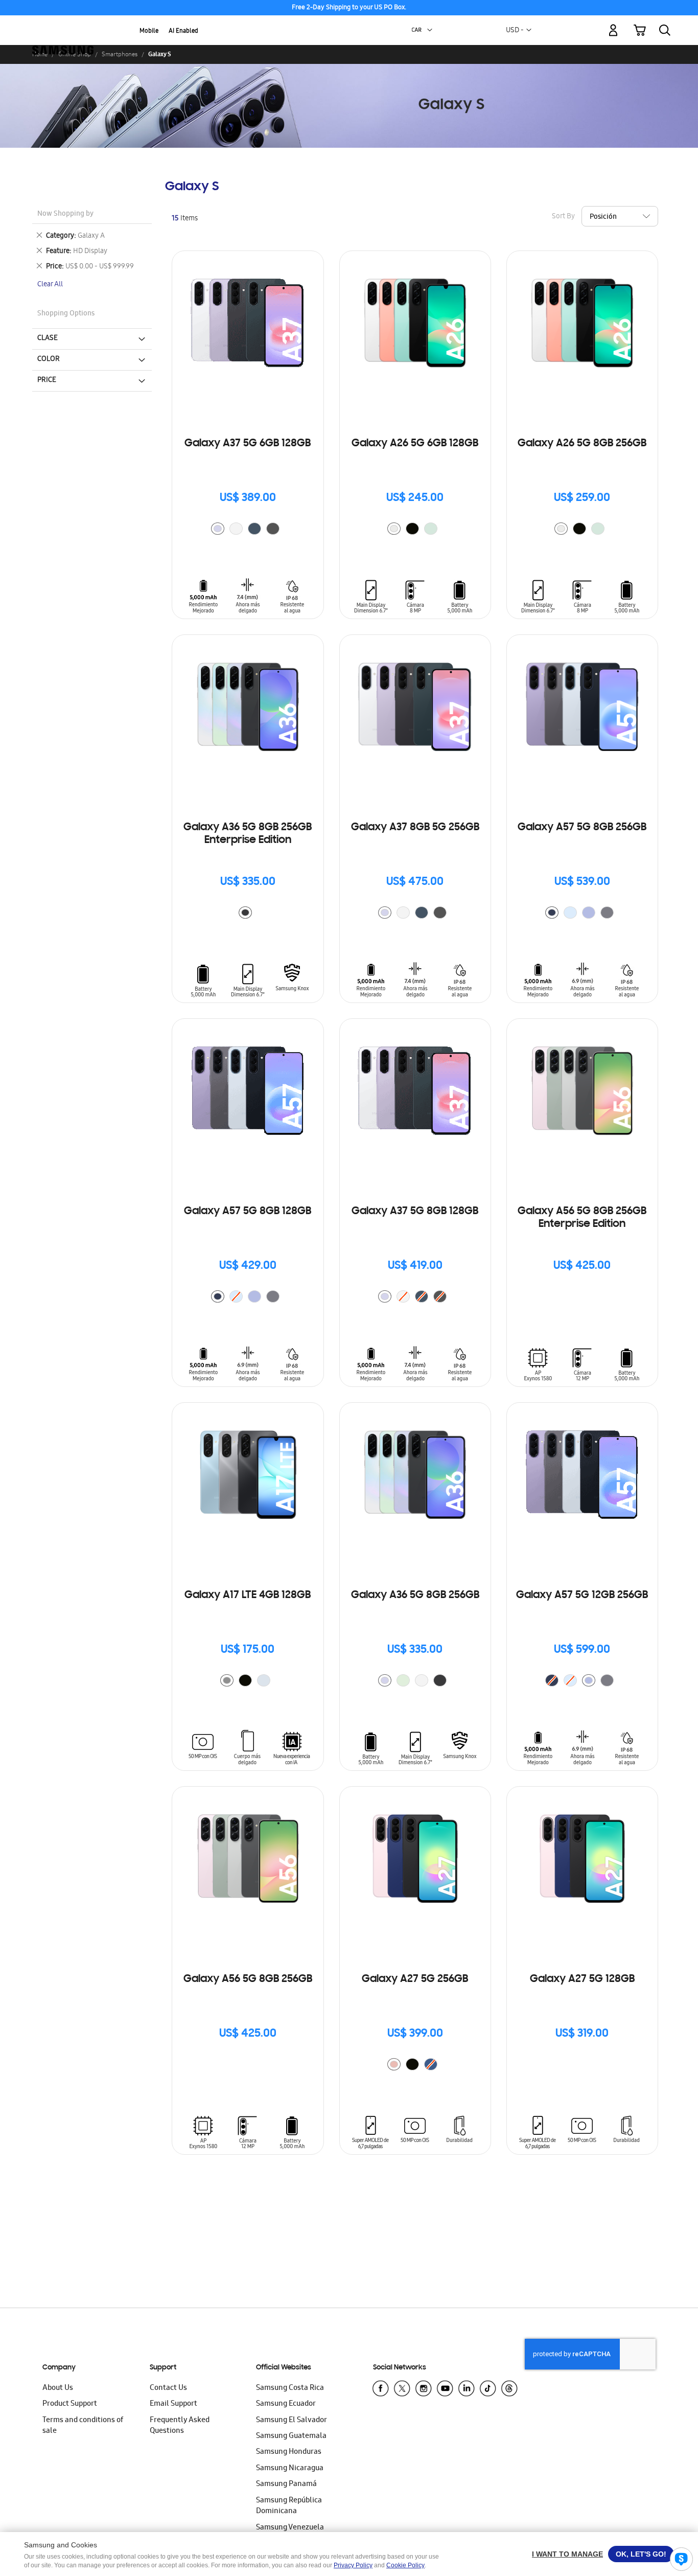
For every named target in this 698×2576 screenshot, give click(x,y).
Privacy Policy (353, 2565)
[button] (430, 30)
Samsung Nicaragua (290, 2469)
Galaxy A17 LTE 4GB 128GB (248, 1595)
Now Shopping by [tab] (65, 214)
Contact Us (168, 2388)
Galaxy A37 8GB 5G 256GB (415, 828)
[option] (218, 529)
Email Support (173, 2404)
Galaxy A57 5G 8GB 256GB (582, 828)
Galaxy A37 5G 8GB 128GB (415, 1212)
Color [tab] (49, 359)
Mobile (149, 31)
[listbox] (248, 530)
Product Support (70, 2404)
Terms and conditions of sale (83, 2426)
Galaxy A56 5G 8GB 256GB (248, 1979)
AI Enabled (183, 31)
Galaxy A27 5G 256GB (415, 1979)
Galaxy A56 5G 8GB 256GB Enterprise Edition (582, 1218)
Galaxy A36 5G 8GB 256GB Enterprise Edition (248, 834)
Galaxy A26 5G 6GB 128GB (415, 444)
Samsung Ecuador (286, 2404)
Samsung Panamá (286, 2484)
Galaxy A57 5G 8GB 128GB (248, 1212)
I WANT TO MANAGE (567, 2554)
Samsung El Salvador (292, 2421)
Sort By (563, 217)
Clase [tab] (48, 338)
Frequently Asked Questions (180, 2426)
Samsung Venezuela (290, 2528)
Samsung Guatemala (291, 2436)
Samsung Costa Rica (290, 2388)
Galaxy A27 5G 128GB (582, 1979)
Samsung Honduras (289, 2452)
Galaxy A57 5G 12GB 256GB (582, 1595)
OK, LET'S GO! (641, 2554)
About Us (58, 2388)
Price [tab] (47, 380)
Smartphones (120, 54)
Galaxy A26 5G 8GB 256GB (582, 444)
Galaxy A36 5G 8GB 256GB (415, 1595)
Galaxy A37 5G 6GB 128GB (248, 444)
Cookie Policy (405, 2565)
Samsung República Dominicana (289, 2506)
